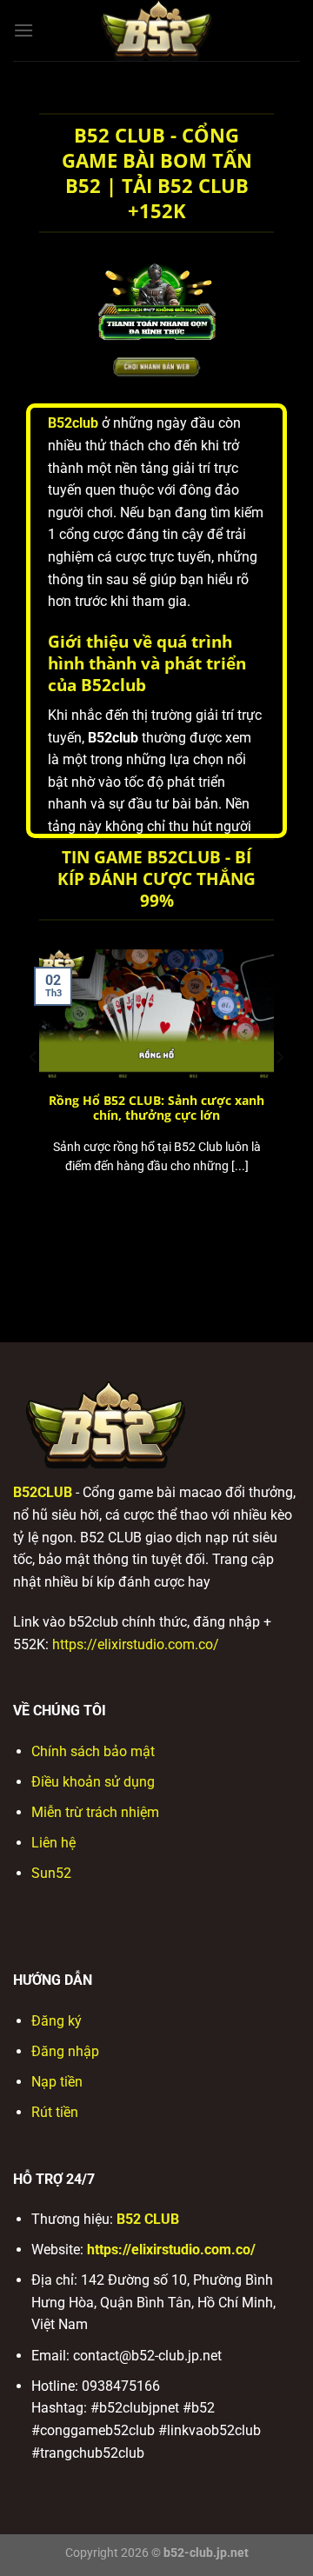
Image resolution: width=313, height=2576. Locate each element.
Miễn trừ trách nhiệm (95, 1812)
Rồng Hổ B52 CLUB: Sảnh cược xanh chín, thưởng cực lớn (156, 1108)
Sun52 (51, 1873)
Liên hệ (53, 1843)
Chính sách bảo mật (93, 1751)
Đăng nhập (65, 2051)
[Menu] (23, 30)
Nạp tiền (57, 2082)
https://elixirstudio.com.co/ (136, 1644)
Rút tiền (55, 2112)
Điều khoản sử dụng (93, 1782)
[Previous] (34, 1092)
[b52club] (156, 30)
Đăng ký (57, 2021)
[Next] (279, 1092)
